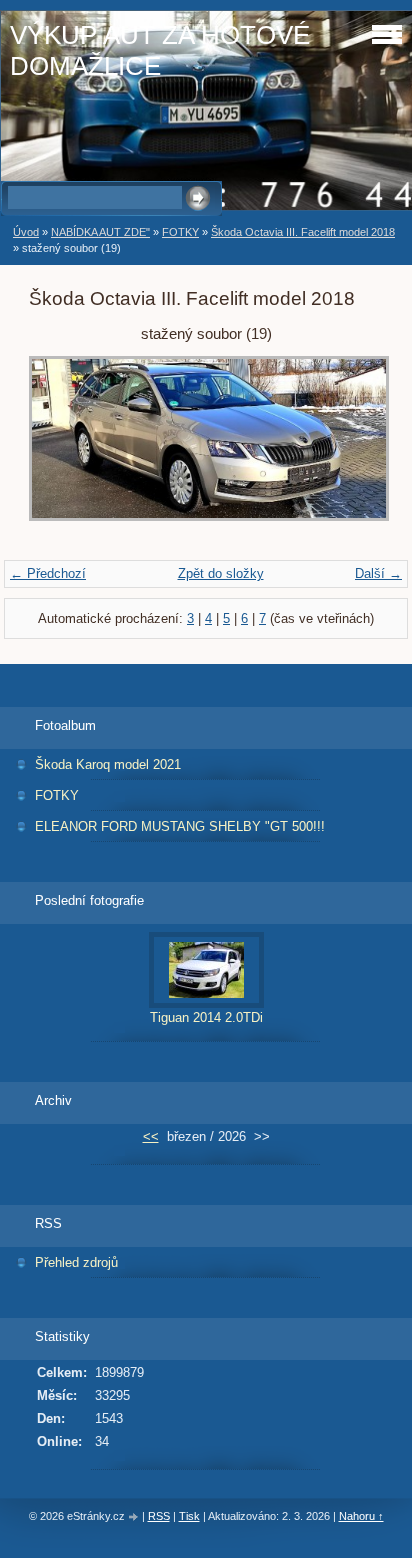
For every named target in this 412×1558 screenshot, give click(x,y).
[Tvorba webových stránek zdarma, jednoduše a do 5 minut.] (135, 1517)
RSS (159, 1516)
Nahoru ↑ (361, 1516)
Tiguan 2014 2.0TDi (206, 1017)
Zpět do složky (221, 573)
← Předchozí (48, 573)
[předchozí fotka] (61, 448)
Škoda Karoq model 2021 (108, 764)
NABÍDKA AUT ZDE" (100, 232)
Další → (378, 573)
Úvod (26, 232)
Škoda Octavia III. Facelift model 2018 (303, 232)
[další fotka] (350, 448)
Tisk (189, 1516)
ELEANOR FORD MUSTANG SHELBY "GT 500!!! (180, 826)
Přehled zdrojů (76, 1262)
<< (151, 1136)
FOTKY (180, 232)
